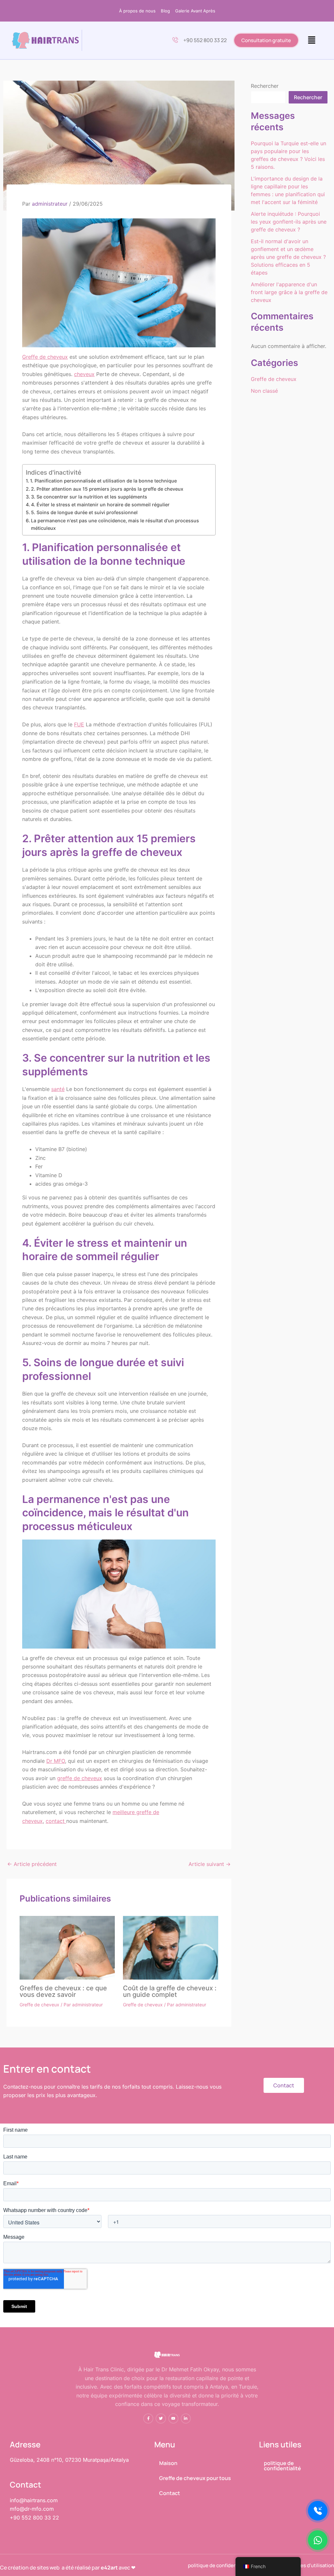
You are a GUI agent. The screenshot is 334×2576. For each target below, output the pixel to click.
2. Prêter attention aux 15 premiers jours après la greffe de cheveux (107, 489)
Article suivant (210, 1864)
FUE (79, 724)
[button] (312, 40)
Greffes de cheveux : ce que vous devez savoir (63, 1991)
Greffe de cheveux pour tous (195, 2478)
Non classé (264, 391)
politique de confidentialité (282, 2466)
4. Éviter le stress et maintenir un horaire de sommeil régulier (100, 505)
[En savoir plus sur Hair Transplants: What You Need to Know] (67, 1947)
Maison (168, 2463)
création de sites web (34, 2568)
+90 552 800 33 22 (205, 40)
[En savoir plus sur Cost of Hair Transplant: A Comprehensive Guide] (171, 1947)
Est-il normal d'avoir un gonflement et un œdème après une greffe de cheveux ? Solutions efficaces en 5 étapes (288, 257)
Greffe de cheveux (45, 357)
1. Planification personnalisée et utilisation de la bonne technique (103, 481)
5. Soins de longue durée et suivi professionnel (84, 512)
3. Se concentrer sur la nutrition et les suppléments (89, 497)
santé (58, 1089)
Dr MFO (56, 1761)
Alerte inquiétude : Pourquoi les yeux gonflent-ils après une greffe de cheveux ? (289, 222)
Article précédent (32, 1864)
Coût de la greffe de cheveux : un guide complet (170, 1991)
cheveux (84, 374)
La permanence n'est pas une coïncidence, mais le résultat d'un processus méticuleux (115, 524)
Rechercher (265, 86)
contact (56, 1821)
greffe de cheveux (80, 1778)
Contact (170, 2493)
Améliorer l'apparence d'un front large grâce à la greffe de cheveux (289, 292)
